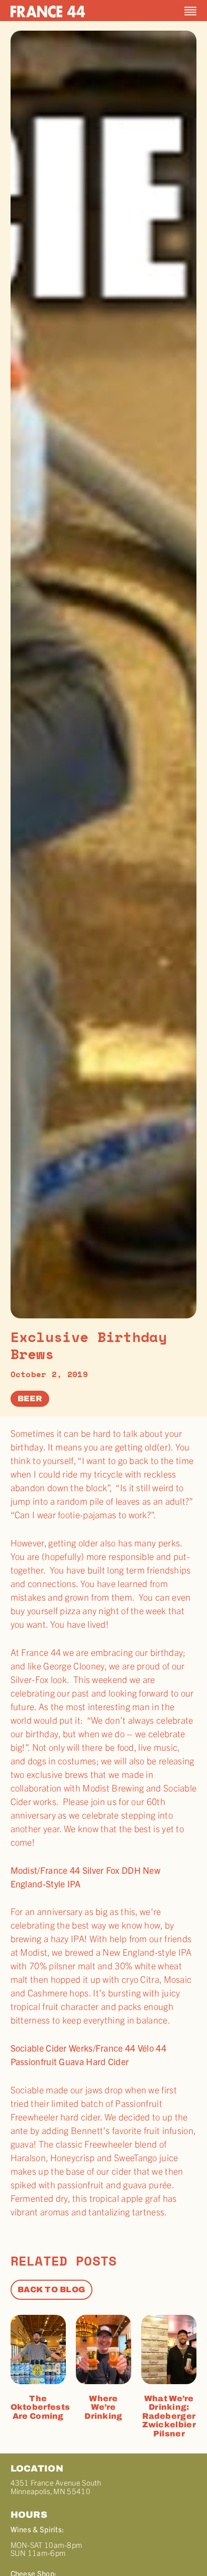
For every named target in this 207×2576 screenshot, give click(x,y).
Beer (30, 1398)
